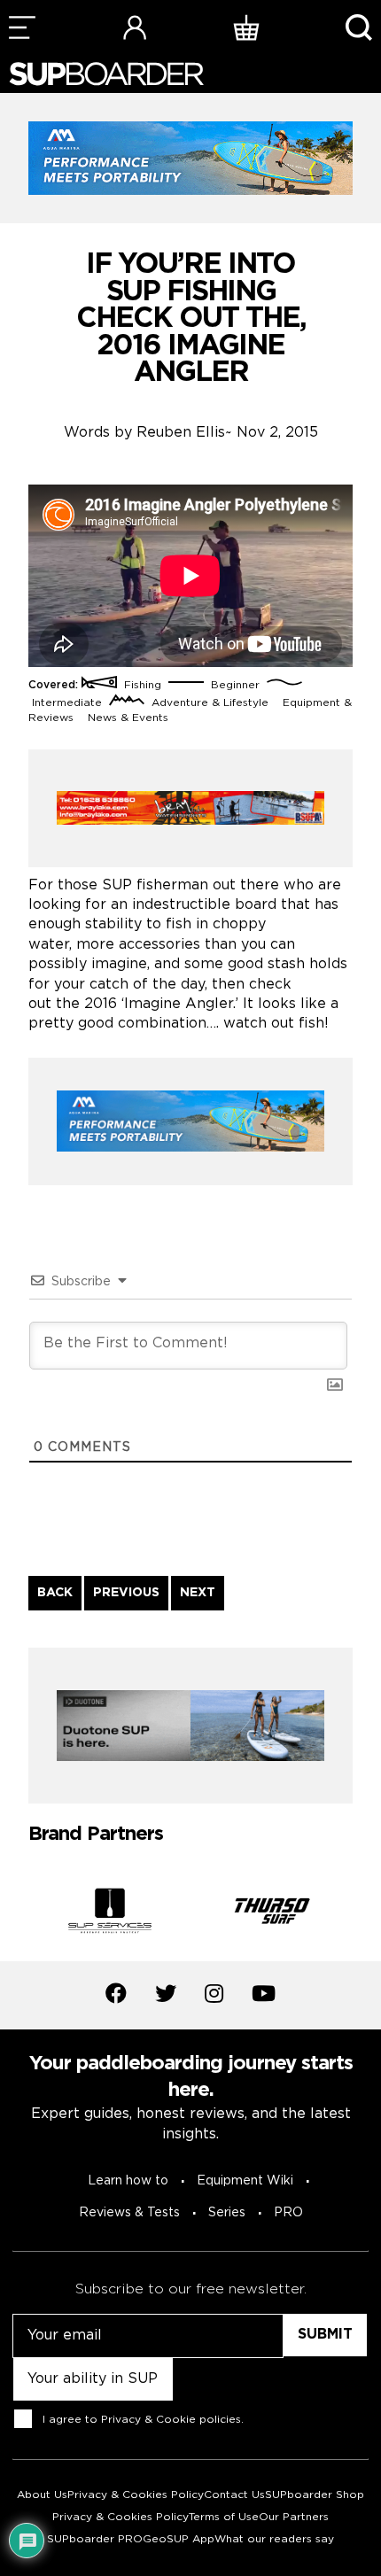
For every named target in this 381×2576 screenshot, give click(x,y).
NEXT (198, 1593)
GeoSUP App (179, 2539)
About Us (42, 2495)
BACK (55, 1593)
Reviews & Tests (129, 2213)
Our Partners (294, 2517)
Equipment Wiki (245, 2181)
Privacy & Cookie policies (171, 2420)
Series (227, 2213)
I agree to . (143, 2420)
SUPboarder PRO (95, 2539)
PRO (288, 2213)
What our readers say (274, 2539)
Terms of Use (224, 2517)
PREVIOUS (126, 1593)
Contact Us (234, 2495)
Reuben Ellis (181, 433)
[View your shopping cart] (246, 27)
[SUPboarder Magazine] (106, 74)
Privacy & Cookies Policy (136, 2495)
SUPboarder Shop (315, 2495)
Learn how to (128, 2181)
